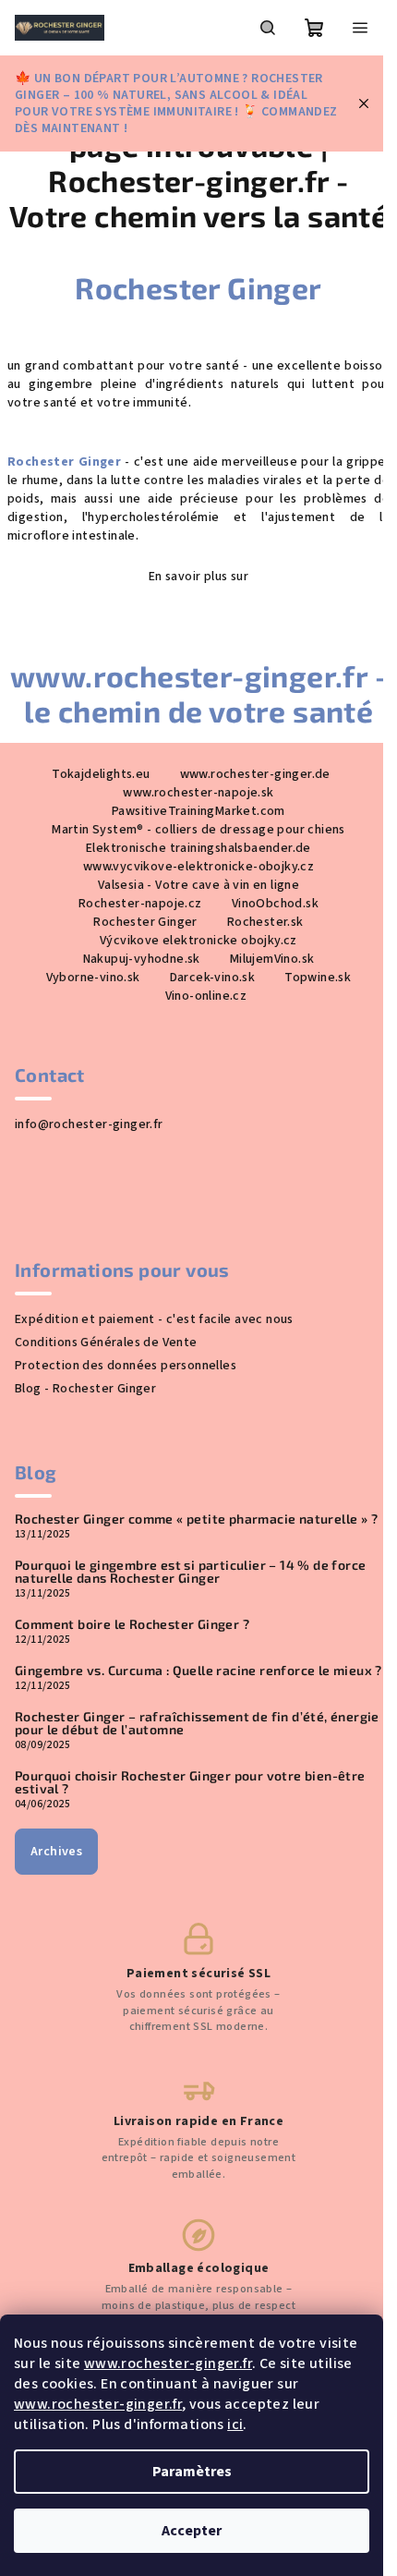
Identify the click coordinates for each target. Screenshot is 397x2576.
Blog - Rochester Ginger (85, 1389)
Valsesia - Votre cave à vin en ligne (198, 885)
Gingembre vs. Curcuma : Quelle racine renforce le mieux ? (198, 1671)
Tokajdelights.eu (101, 774)
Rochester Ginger (198, 287)
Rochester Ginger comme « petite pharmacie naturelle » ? (196, 1519)
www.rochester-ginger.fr (168, 2363)
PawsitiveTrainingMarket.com (198, 811)
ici (235, 2424)
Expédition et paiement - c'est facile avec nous (154, 1319)
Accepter (192, 2531)
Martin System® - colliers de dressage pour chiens (198, 830)
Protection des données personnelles (126, 1366)
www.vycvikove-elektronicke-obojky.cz (198, 867)
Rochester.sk (265, 922)
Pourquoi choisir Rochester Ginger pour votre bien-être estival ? (190, 1782)
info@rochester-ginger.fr (89, 1124)
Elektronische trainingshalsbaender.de (198, 848)
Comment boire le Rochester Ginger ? (132, 1624)
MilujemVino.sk (272, 959)
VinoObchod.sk (275, 904)
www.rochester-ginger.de (255, 774)
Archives (56, 1852)
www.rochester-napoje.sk (198, 793)
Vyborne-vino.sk (93, 978)
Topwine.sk (318, 978)
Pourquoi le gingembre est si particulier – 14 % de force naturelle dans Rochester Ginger (190, 1572)
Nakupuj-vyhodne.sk (142, 959)
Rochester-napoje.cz (140, 904)
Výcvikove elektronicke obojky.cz (198, 941)
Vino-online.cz (206, 996)
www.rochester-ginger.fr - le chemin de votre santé (198, 693)
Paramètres (192, 2472)
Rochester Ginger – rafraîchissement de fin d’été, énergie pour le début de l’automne (197, 1723)
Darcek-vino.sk (213, 978)
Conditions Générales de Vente (106, 1343)
